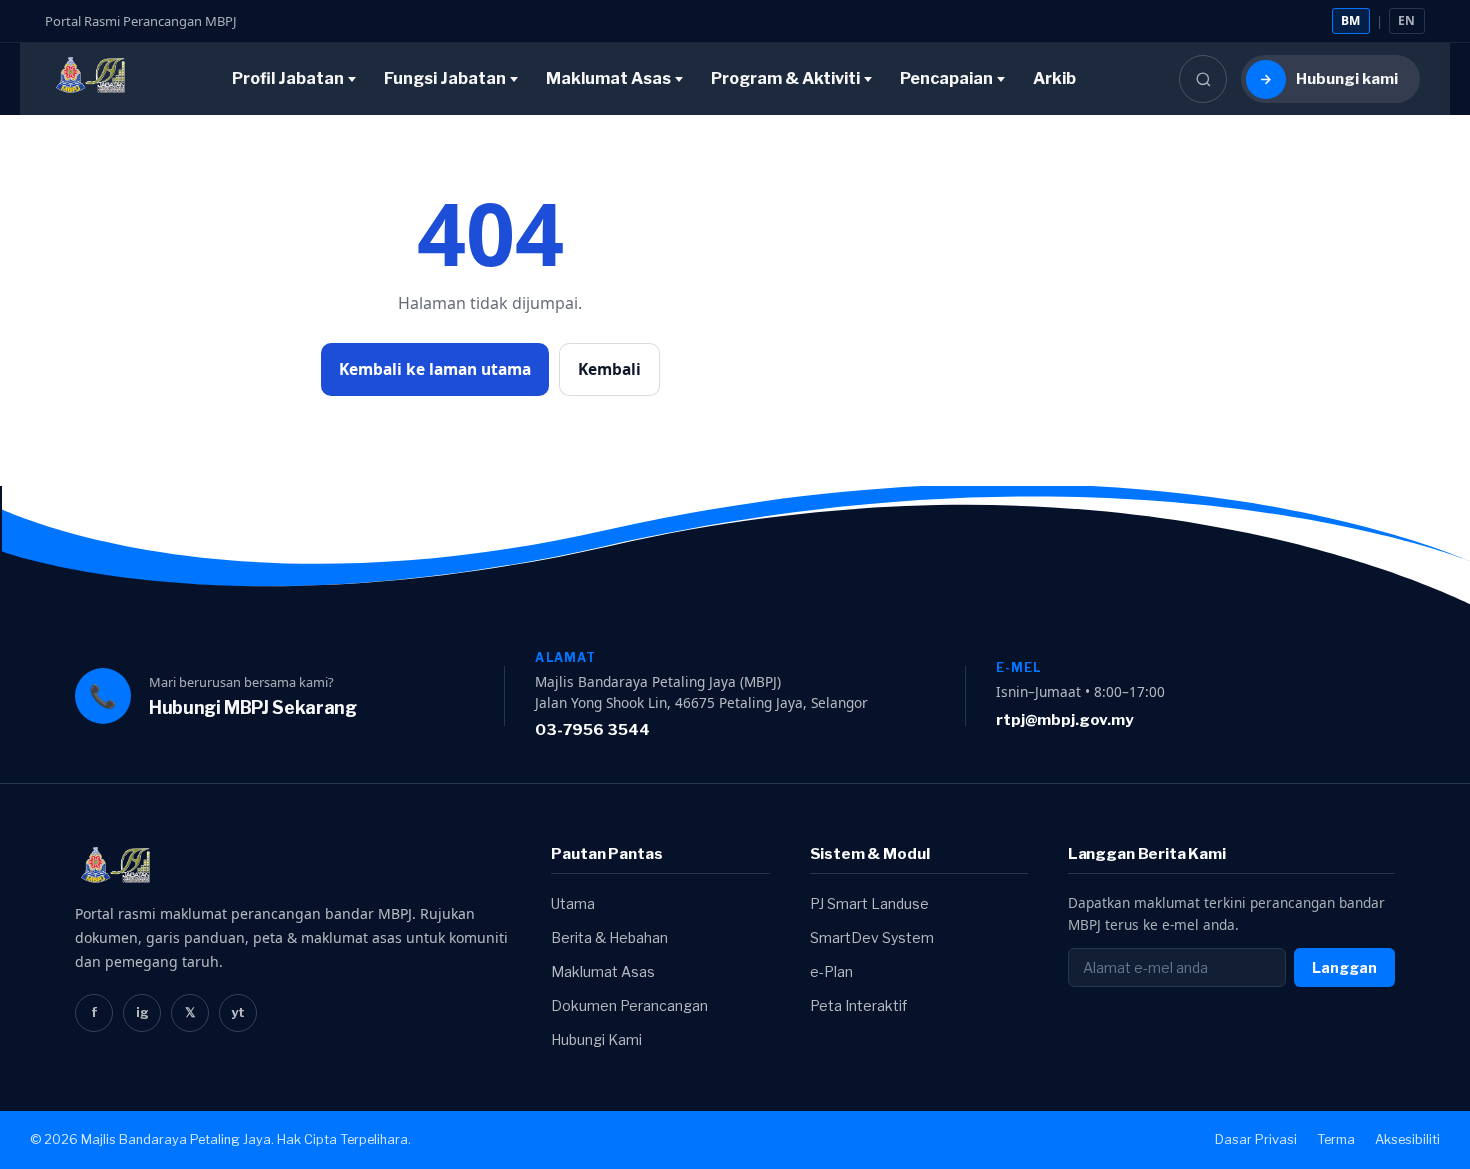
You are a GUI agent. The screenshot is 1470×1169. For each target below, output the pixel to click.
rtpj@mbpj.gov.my (1065, 719)
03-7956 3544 (592, 729)
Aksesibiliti (1407, 1139)
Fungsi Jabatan (445, 78)
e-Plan (831, 971)
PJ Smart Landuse (869, 903)
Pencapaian (946, 78)
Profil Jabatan (288, 78)
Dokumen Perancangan (629, 1005)
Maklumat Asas (608, 78)
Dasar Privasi (1256, 1139)
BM (1351, 20)
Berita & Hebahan (609, 937)
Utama (573, 903)
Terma (1336, 1139)
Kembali (609, 369)
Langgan (1344, 967)
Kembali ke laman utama (435, 369)
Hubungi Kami (596, 1039)
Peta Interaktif (858, 1005)
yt (238, 1012)
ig (142, 1012)
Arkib (1054, 78)
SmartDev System (872, 937)
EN (1407, 20)
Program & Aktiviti (785, 78)
